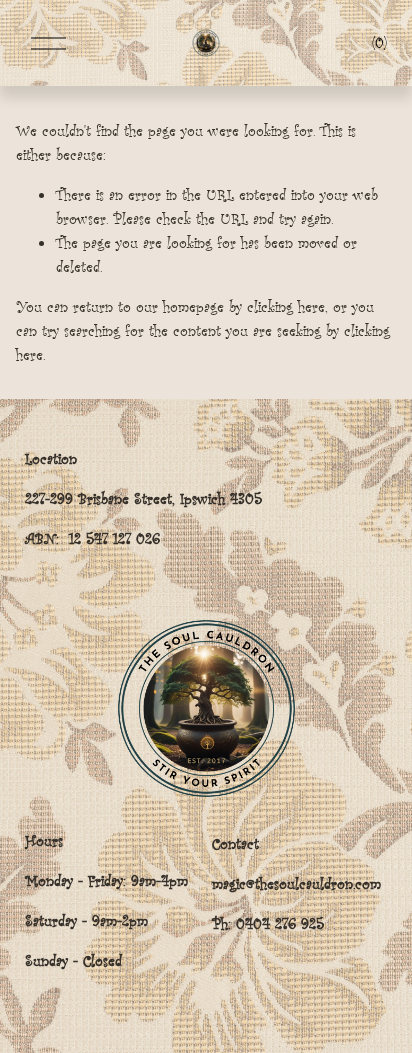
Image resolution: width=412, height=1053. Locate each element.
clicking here (286, 306)
